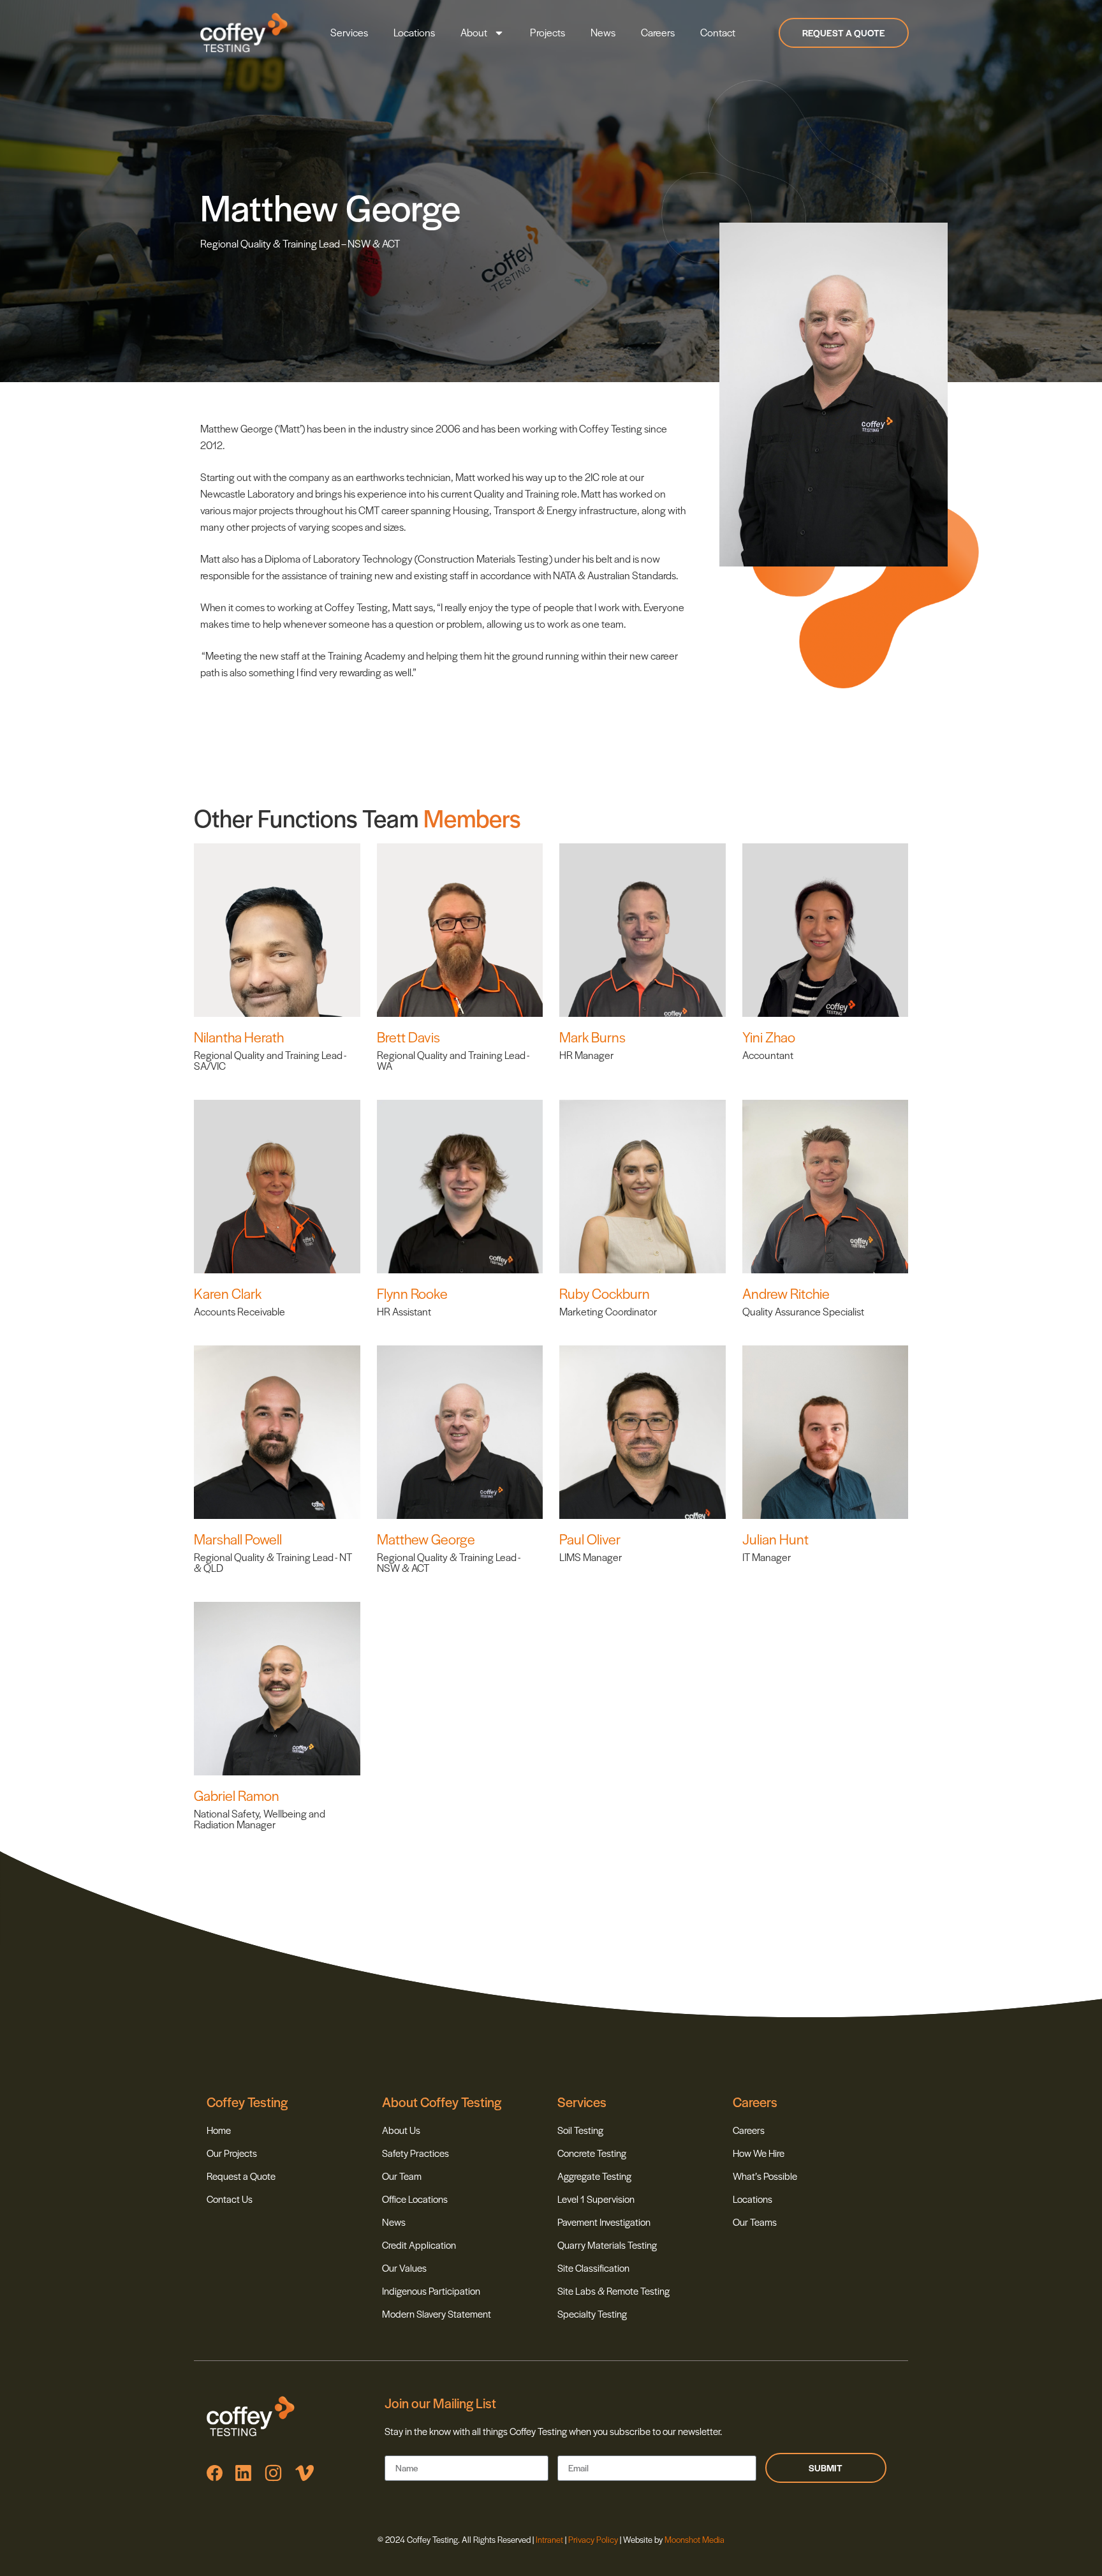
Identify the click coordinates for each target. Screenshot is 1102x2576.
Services (349, 32)
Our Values (404, 2268)
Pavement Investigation (604, 2222)
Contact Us (230, 2199)
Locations (414, 32)
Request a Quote (241, 2176)
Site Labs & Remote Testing (613, 2291)
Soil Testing (580, 2130)
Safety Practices (415, 2153)
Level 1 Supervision (596, 2199)
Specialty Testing (592, 2313)
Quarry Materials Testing (607, 2245)
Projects (547, 32)
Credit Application (419, 2245)
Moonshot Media (694, 2539)
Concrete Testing (592, 2153)
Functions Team (338, 818)
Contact (718, 32)
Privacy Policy (593, 2539)
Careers (658, 32)
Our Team (402, 2176)
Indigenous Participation (431, 2291)
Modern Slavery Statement (437, 2313)
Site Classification (593, 2268)
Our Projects (232, 2153)
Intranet (550, 2539)
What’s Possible (765, 2176)
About (474, 32)
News (603, 32)
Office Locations (415, 2199)
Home (219, 2130)
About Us (401, 2130)
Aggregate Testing (594, 2176)
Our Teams (755, 2222)
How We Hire (759, 2153)
